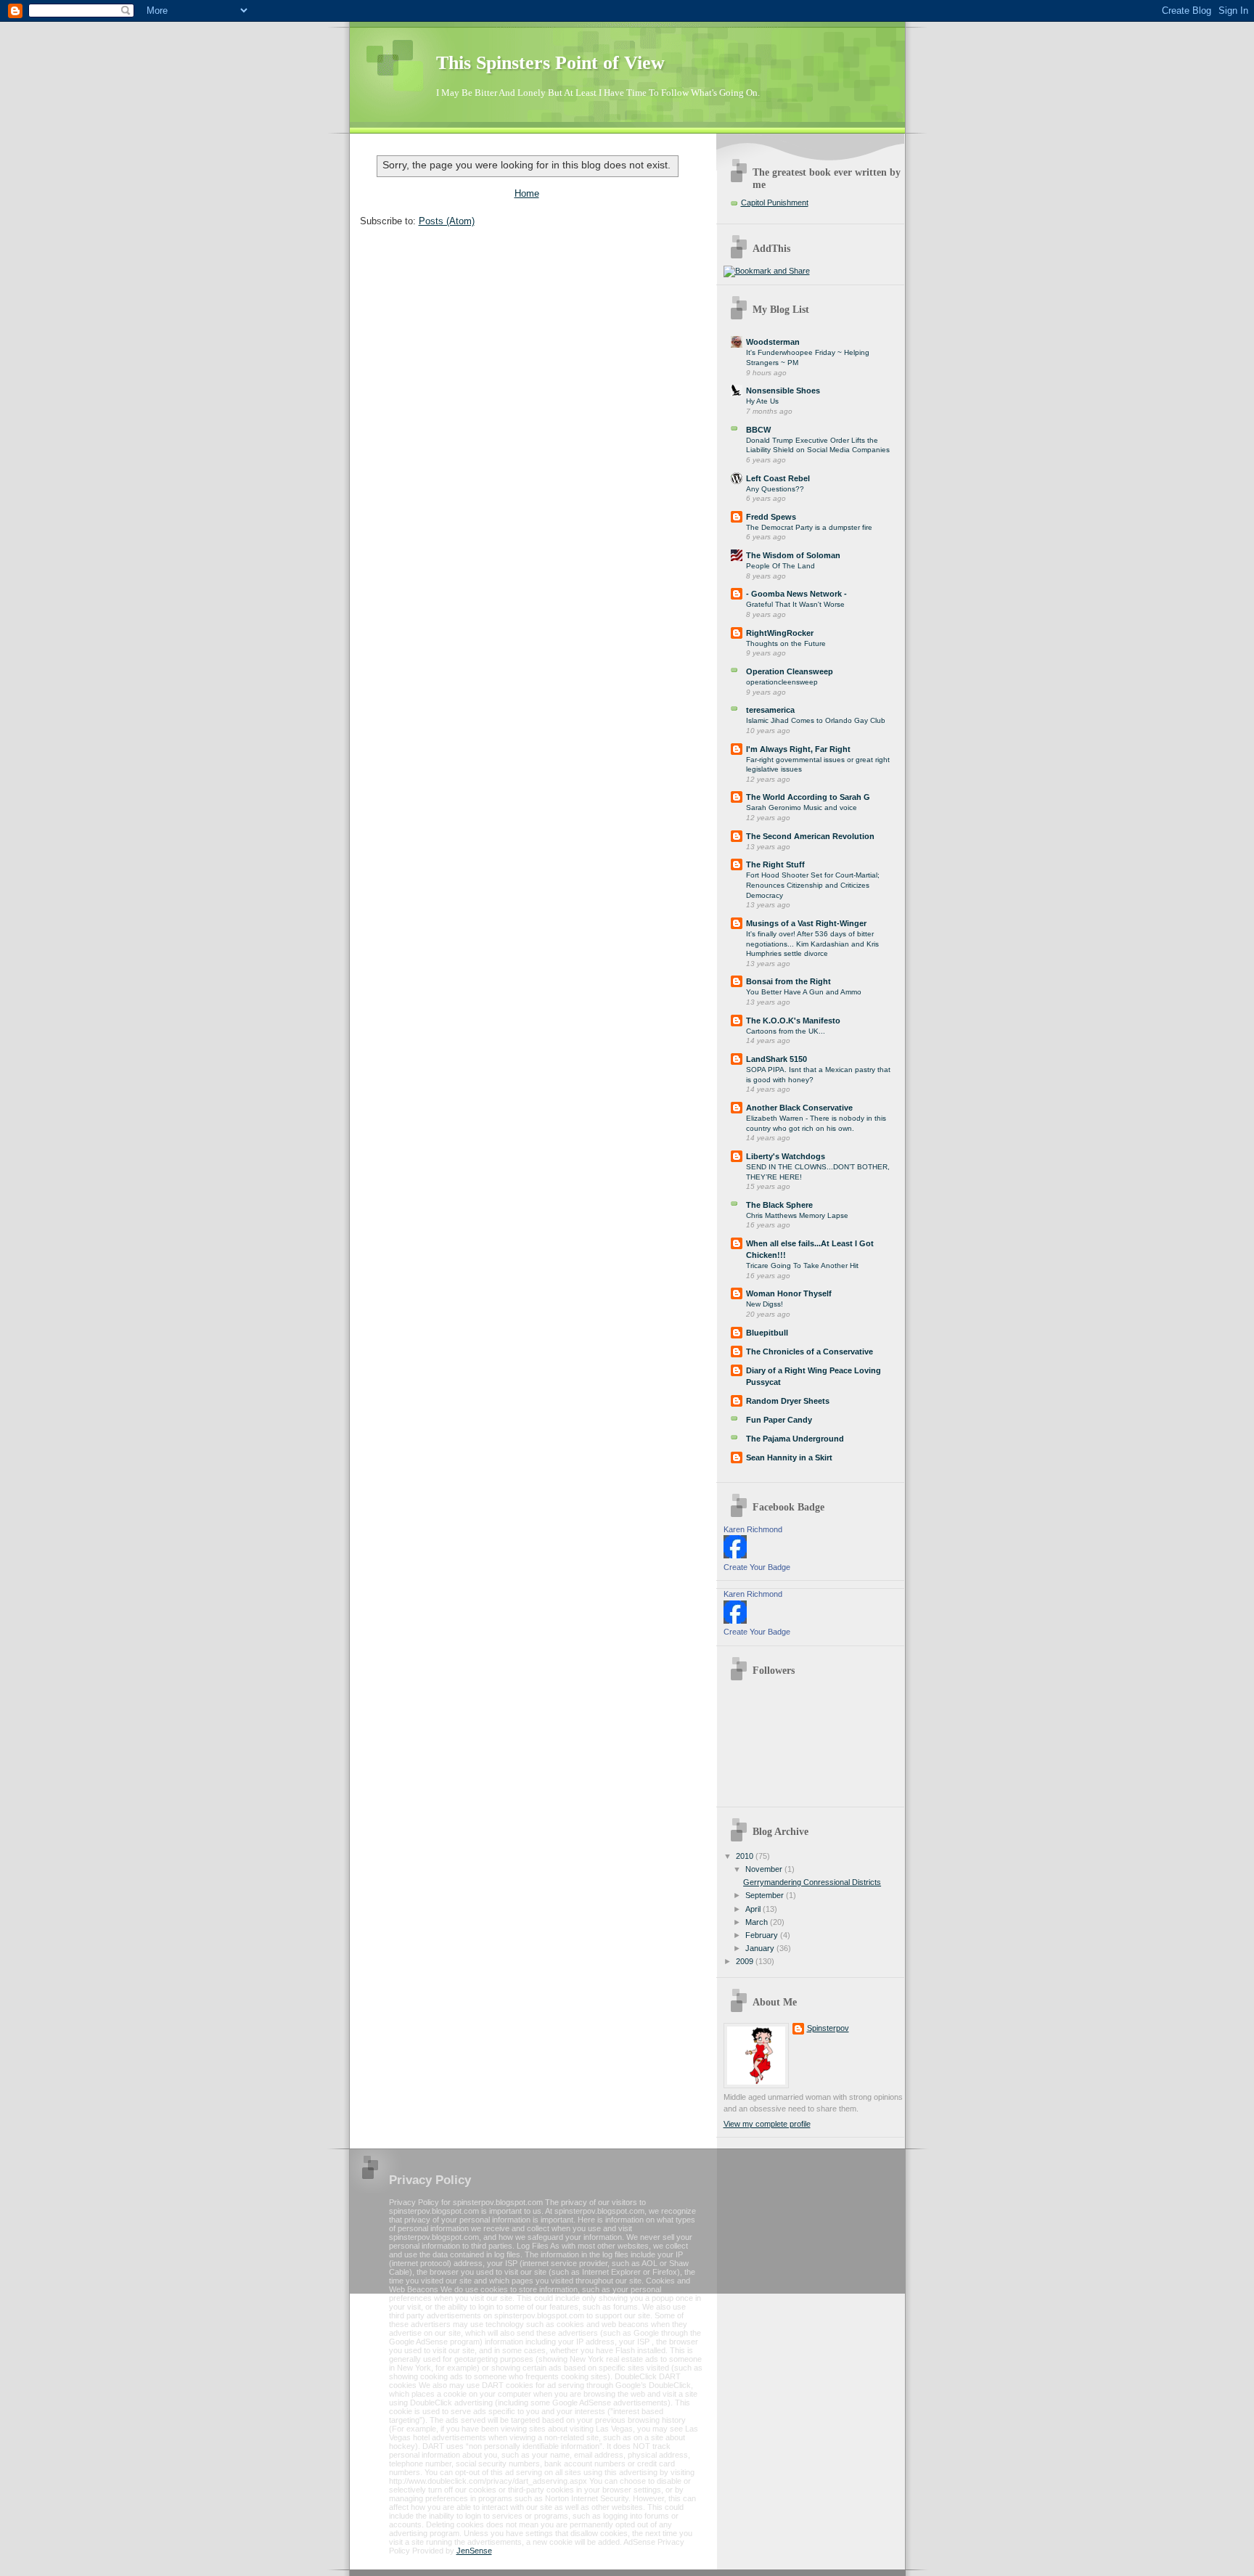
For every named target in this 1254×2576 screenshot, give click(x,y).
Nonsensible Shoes (783, 391)
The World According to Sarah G (808, 797)
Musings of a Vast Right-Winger (806, 923)
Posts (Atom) (447, 221)
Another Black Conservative (799, 1108)
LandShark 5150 (776, 1059)
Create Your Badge (757, 1567)
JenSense (474, 2551)
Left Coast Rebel (778, 478)
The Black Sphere (779, 1205)
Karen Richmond (753, 1529)
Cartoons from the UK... (786, 1031)
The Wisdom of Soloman (793, 555)
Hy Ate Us (762, 401)
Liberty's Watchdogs (786, 1156)
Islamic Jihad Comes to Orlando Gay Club (816, 720)
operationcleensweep (782, 682)
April (754, 1909)
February (763, 1935)
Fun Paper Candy (779, 1420)
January (761, 1948)
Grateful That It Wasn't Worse (795, 604)
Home (527, 193)
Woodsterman (773, 342)
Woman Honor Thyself (789, 1293)
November (765, 1869)
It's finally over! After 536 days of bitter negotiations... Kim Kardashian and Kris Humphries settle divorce (812, 944)
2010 (746, 1856)
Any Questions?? (775, 489)
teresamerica (770, 710)
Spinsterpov (828, 2028)
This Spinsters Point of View (550, 63)
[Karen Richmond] (735, 1555)
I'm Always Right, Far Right (798, 749)
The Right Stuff (775, 864)
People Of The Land (780, 566)
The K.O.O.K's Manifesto (793, 1021)
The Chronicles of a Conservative (810, 1352)
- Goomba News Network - (796, 594)
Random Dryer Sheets (788, 1401)
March (758, 1922)
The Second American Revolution (810, 836)
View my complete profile (767, 2124)
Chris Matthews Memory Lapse (797, 1215)
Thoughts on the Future (786, 643)
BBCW (758, 430)
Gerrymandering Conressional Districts (812, 1882)
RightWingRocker (780, 633)
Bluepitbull (767, 1333)
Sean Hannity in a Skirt (789, 1457)
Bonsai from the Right (788, 981)
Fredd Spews (771, 517)
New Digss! (765, 1304)
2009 (746, 1961)
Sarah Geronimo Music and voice (802, 807)
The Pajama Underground (795, 1439)
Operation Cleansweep (790, 671)
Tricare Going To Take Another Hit (802, 1265)
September (766, 1895)
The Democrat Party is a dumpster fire (809, 527)
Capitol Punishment (775, 203)
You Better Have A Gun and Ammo (804, 992)
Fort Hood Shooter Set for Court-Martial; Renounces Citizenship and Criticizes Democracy (813, 885)
